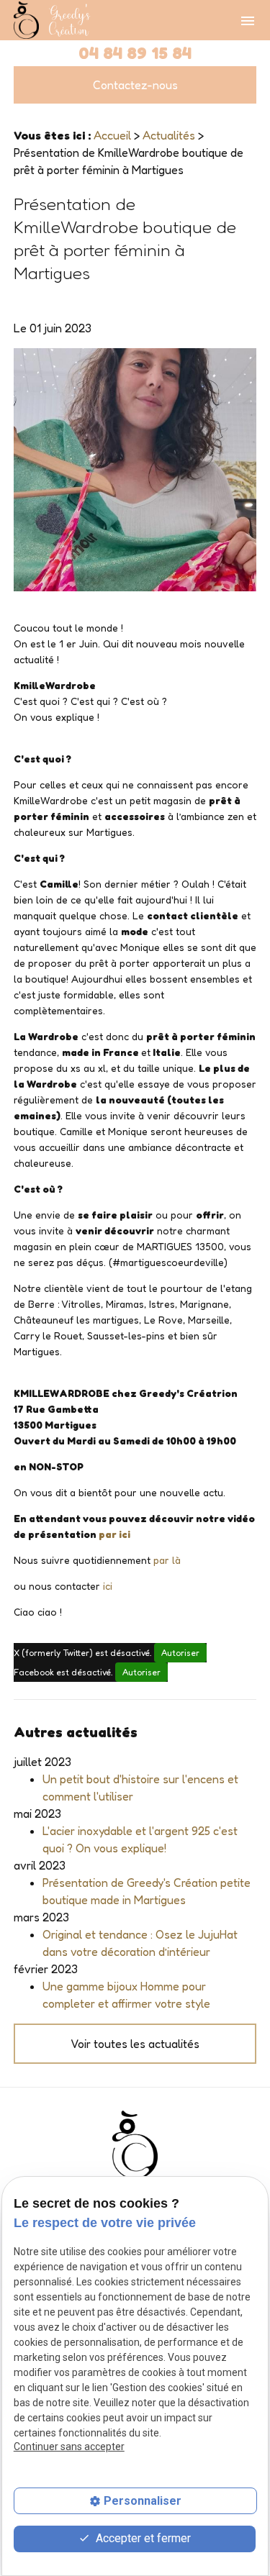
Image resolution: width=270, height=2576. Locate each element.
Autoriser (180, 1653)
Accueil (112, 135)
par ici (114, 1534)
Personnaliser (143, 2501)
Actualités (169, 135)
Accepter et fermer (142, 2538)
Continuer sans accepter (69, 2447)
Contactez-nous (135, 85)
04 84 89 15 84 (135, 53)
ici (108, 1586)
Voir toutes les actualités (135, 2044)
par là (167, 1560)
